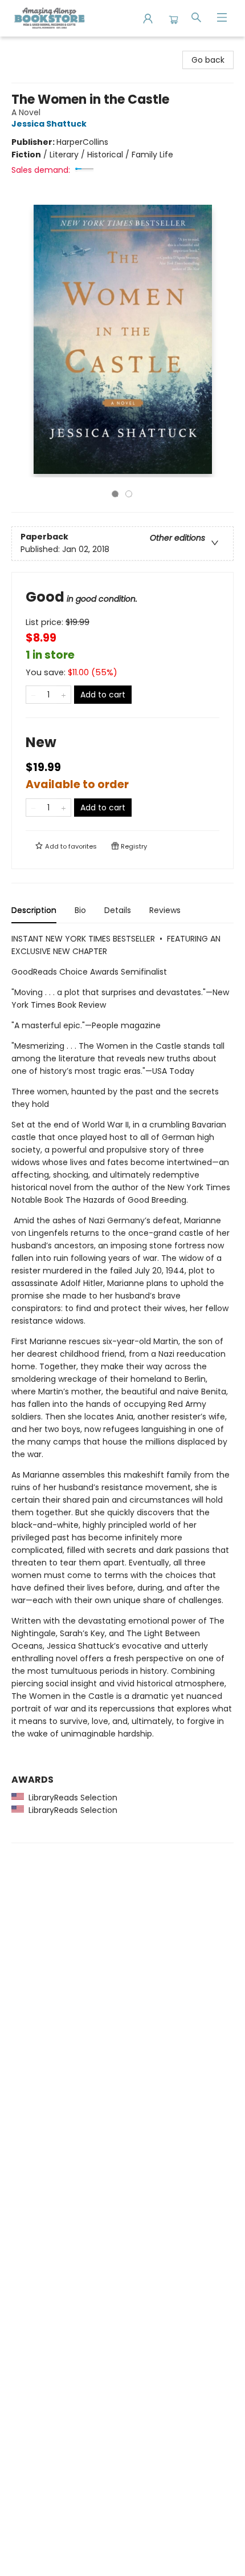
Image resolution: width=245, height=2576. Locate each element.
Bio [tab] (80, 910)
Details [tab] (118, 910)
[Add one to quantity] (64, 695)
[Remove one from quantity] (33, 695)
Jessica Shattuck (49, 124)
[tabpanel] (122, 1388)
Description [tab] (34, 910)
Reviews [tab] (165, 910)
